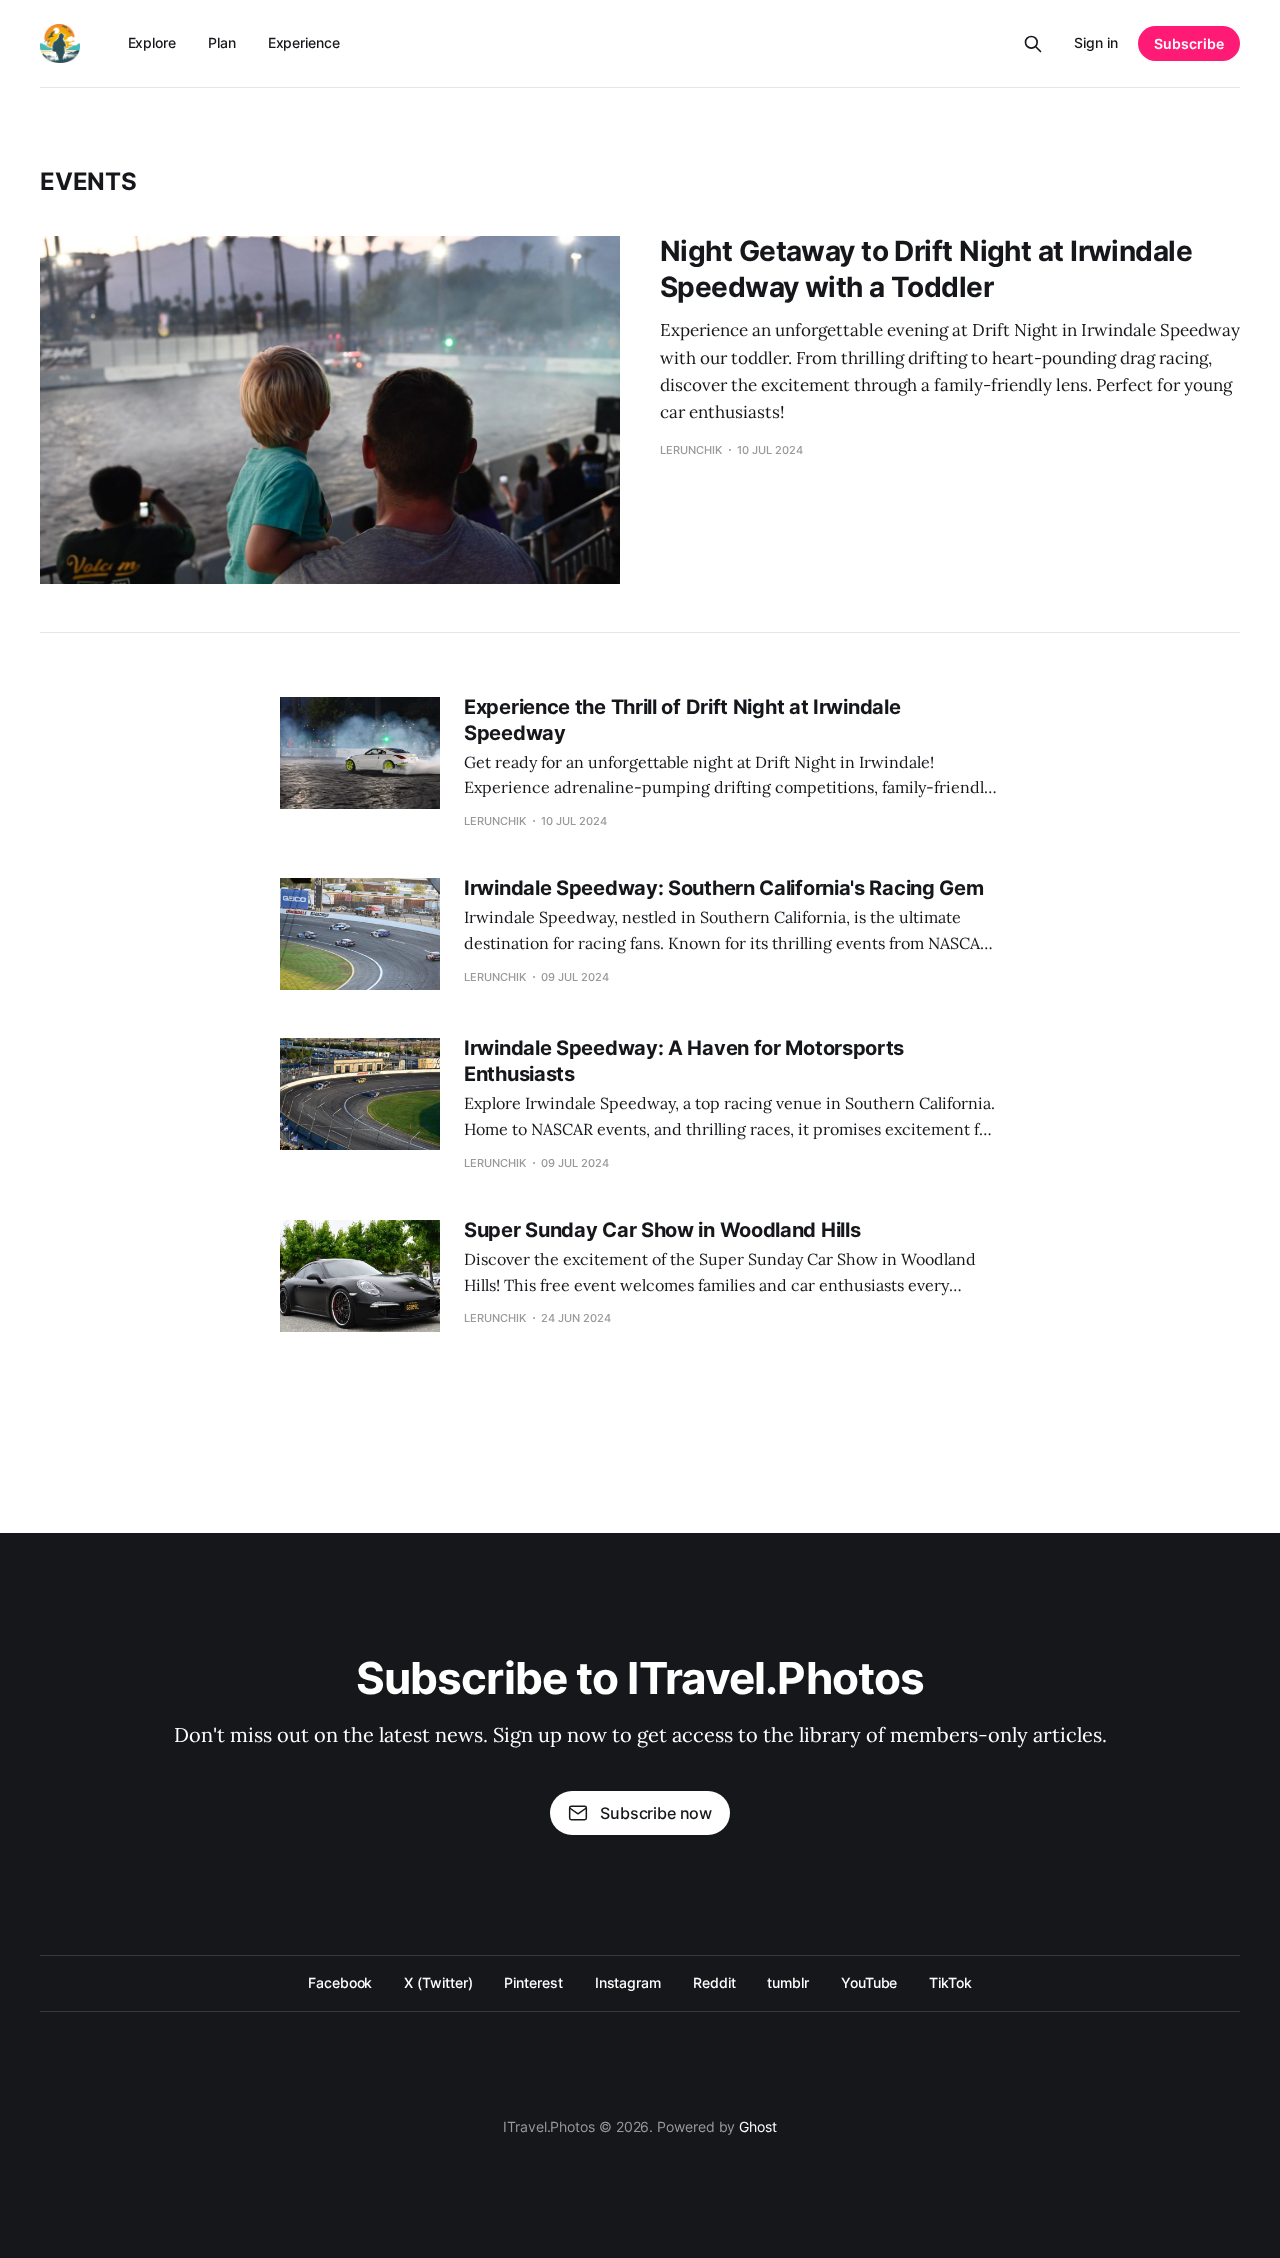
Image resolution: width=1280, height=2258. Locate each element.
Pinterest (533, 1982)
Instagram (628, 1982)
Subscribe (1189, 43)
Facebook (340, 1982)
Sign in (1096, 42)
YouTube (869, 1982)
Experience (304, 42)
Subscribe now (656, 1813)
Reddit (714, 1982)
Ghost (758, 2126)
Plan (222, 42)
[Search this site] (1033, 44)
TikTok (950, 1982)
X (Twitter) (438, 1982)
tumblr (788, 1982)
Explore (152, 42)
